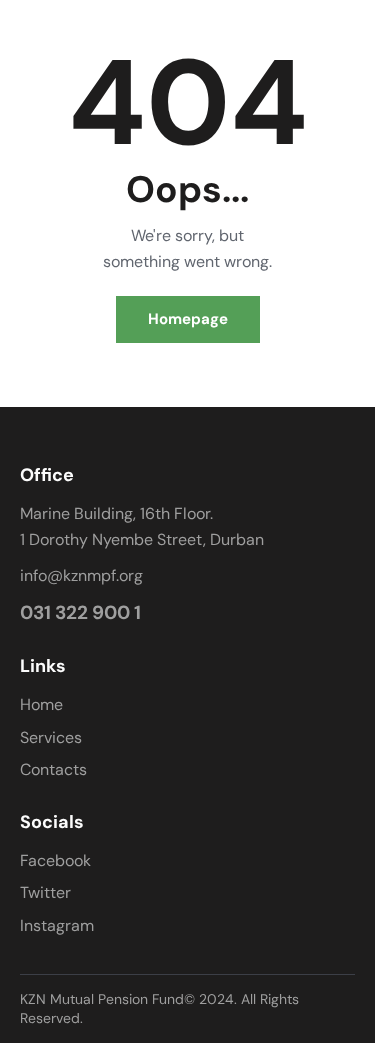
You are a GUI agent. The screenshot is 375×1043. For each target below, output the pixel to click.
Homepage (188, 319)
